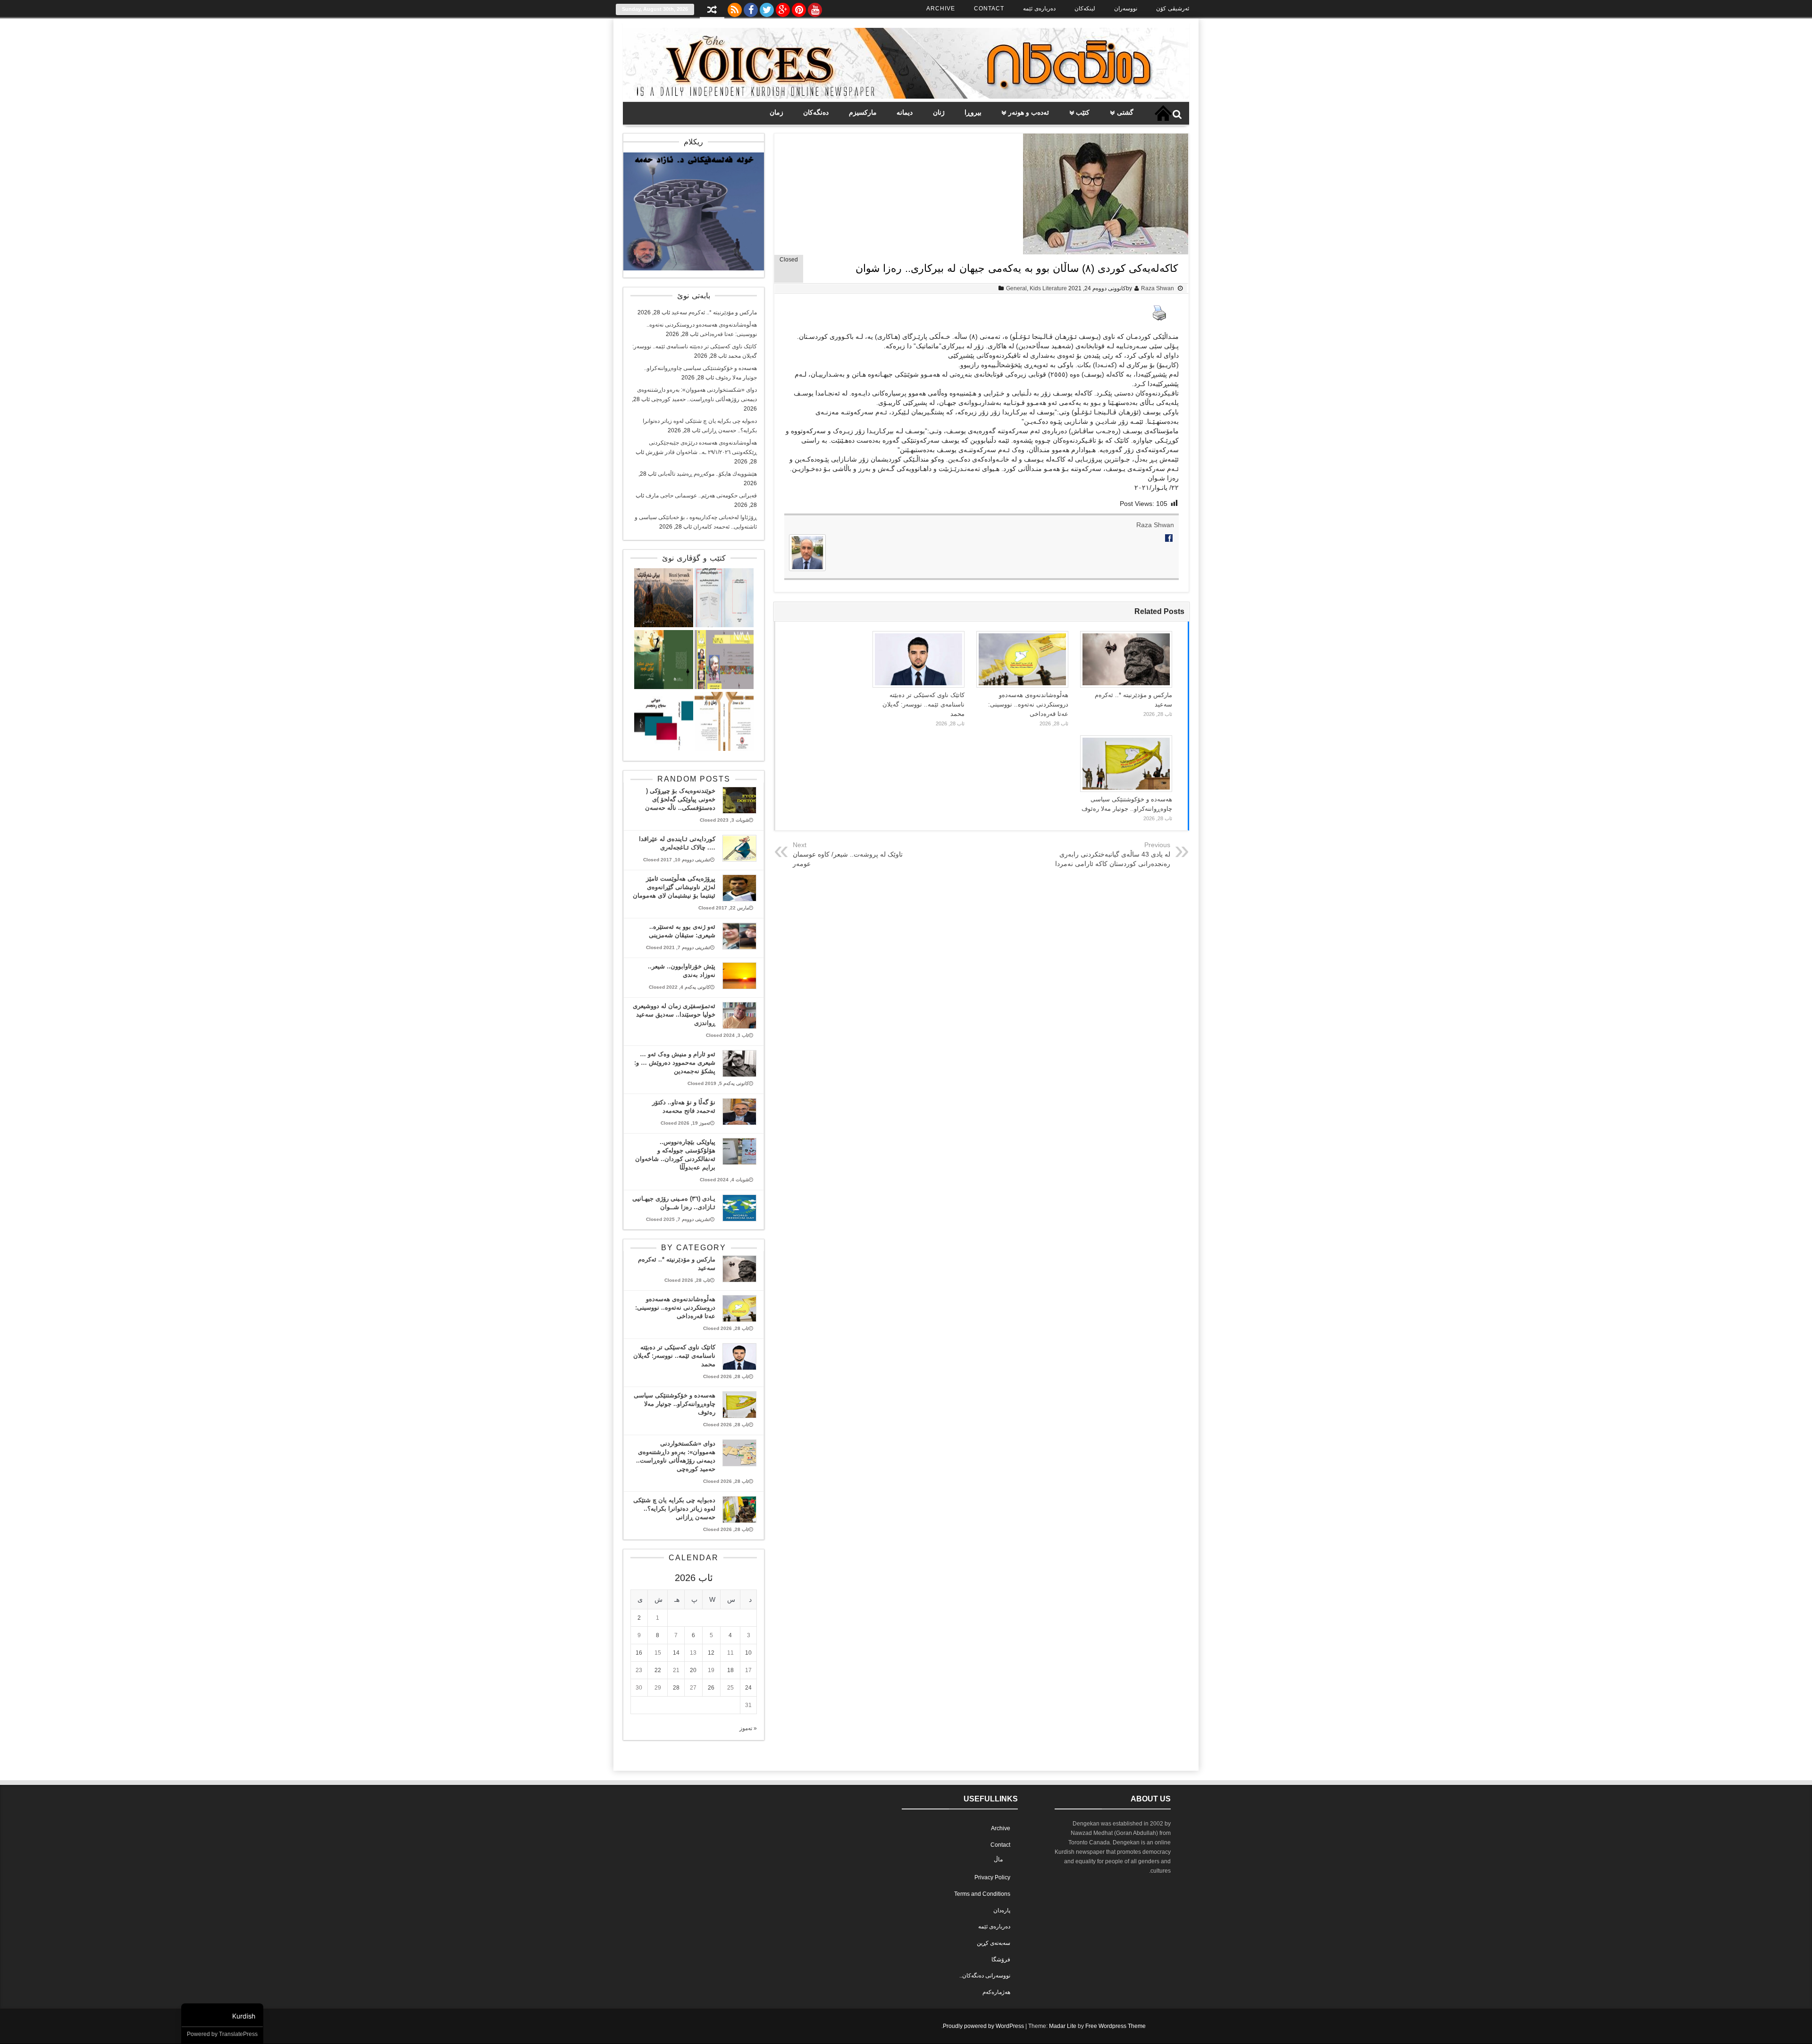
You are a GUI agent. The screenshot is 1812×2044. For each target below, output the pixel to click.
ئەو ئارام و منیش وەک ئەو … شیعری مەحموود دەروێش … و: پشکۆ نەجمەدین (675, 1063)
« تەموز (748, 1728)
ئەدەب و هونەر (1029, 112)
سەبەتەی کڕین (994, 1943)
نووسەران (1126, 8)
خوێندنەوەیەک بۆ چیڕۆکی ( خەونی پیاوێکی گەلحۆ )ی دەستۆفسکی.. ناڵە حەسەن (680, 799)
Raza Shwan (1158, 288)
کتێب (1083, 112)
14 (676, 1653)
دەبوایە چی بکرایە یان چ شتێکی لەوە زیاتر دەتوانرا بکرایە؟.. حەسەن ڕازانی (674, 1509)
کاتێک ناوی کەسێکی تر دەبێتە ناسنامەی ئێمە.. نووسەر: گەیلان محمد (923, 704)
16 (639, 1653)
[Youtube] (815, 8)
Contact (989, 8)
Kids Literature (1048, 288)
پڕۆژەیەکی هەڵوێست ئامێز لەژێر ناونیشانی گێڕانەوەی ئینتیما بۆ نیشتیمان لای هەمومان (674, 887)
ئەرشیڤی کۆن (1173, 8)
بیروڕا (973, 112)
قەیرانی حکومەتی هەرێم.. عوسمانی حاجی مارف (701, 496)
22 (658, 1670)
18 (730, 1670)
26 (711, 1688)
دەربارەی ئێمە (1039, 8)
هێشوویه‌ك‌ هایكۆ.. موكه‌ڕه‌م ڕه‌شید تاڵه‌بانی (707, 474)
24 (748, 1688)
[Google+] (783, 8)
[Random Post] (712, 11)
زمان (776, 112)
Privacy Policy (992, 1877)
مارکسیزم (863, 112)
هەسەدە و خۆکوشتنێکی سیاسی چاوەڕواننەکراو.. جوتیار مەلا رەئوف (675, 1404)
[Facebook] (751, 8)
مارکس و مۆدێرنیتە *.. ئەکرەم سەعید (714, 312)
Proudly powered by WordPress (983, 2026)
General (1016, 288)
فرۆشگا (1001, 1960)
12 (711, 1653)
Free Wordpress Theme (1116, 2026)
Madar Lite (1063, 2026)
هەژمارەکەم (996, 1992)
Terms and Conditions (982, 1894)
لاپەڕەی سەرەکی (1163, 113)
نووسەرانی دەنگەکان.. (985, 1976)
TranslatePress (238, 2034)
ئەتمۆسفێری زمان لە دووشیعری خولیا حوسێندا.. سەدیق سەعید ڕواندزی (674, 1014)
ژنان (939, 112)
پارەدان (1002, 1910)
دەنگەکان (816, 112)
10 (748, 1653)
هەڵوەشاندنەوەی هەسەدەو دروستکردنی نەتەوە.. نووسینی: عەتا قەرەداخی (1028, 704)
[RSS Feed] (735, 8)
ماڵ (998, 1859)
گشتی (1125, 112)
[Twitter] (767, 8)
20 (693, 1670)
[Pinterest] (799, 8)
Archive (941, 8)
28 (676, 1688)
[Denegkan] (906, 97)
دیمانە (905, 112)
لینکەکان (1085, 8)
